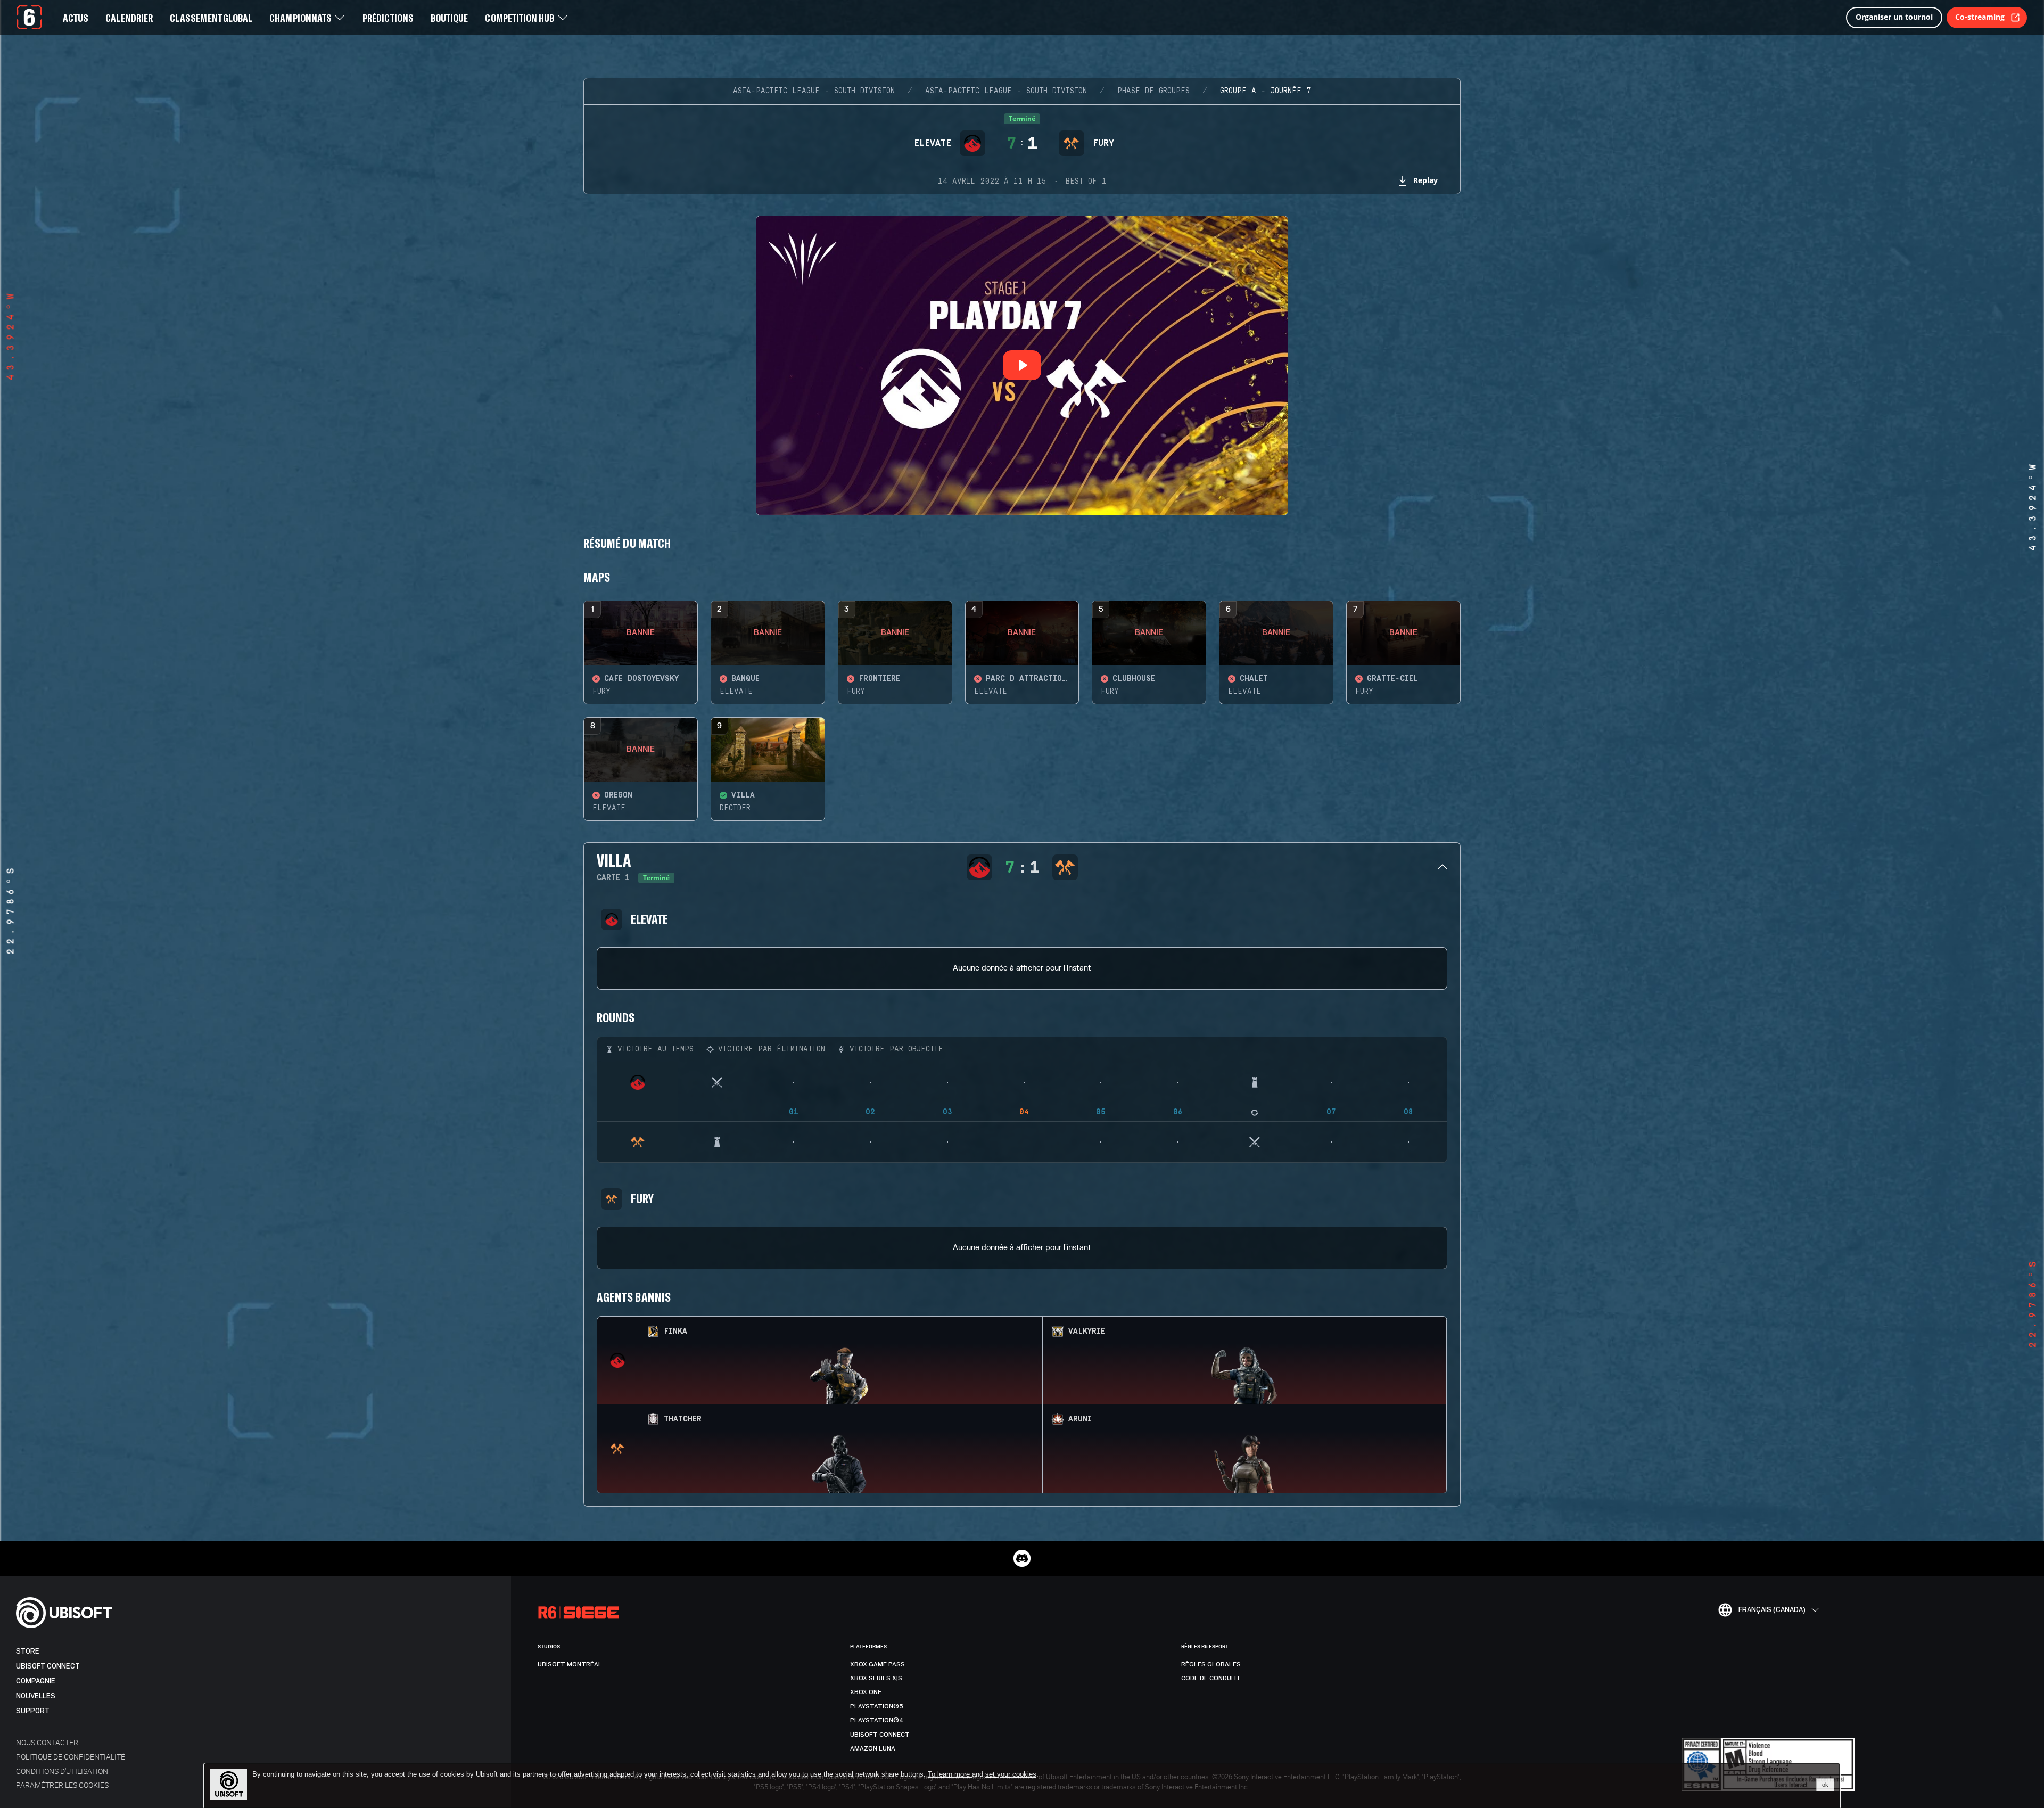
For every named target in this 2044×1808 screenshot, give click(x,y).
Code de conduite (1211, 1678)
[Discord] (1022, 1558)
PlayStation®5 (877, 1706)
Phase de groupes (1153, 91)
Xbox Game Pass (877, 1664)
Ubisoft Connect (48, 1666)
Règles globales (1211, 1664)
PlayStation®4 (877, 1720)
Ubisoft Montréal (570, 1664)
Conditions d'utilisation (62, 1771)
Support (33, 1711)
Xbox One (866, 1692)
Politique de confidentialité (71, 1757)
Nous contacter (47, 1742)
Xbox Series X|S (876, 1678)
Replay (1425, 180)
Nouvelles (36, 1696)
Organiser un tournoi (1894, 17)
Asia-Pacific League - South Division (814, 91)
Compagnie (36, 1681)
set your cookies (1011, 1774)
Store (28, 1651)
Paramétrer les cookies (62, 1785)
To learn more (950, 1774)
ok (1825, 1785)
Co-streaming (1980, 17)
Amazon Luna (873, 1748)
